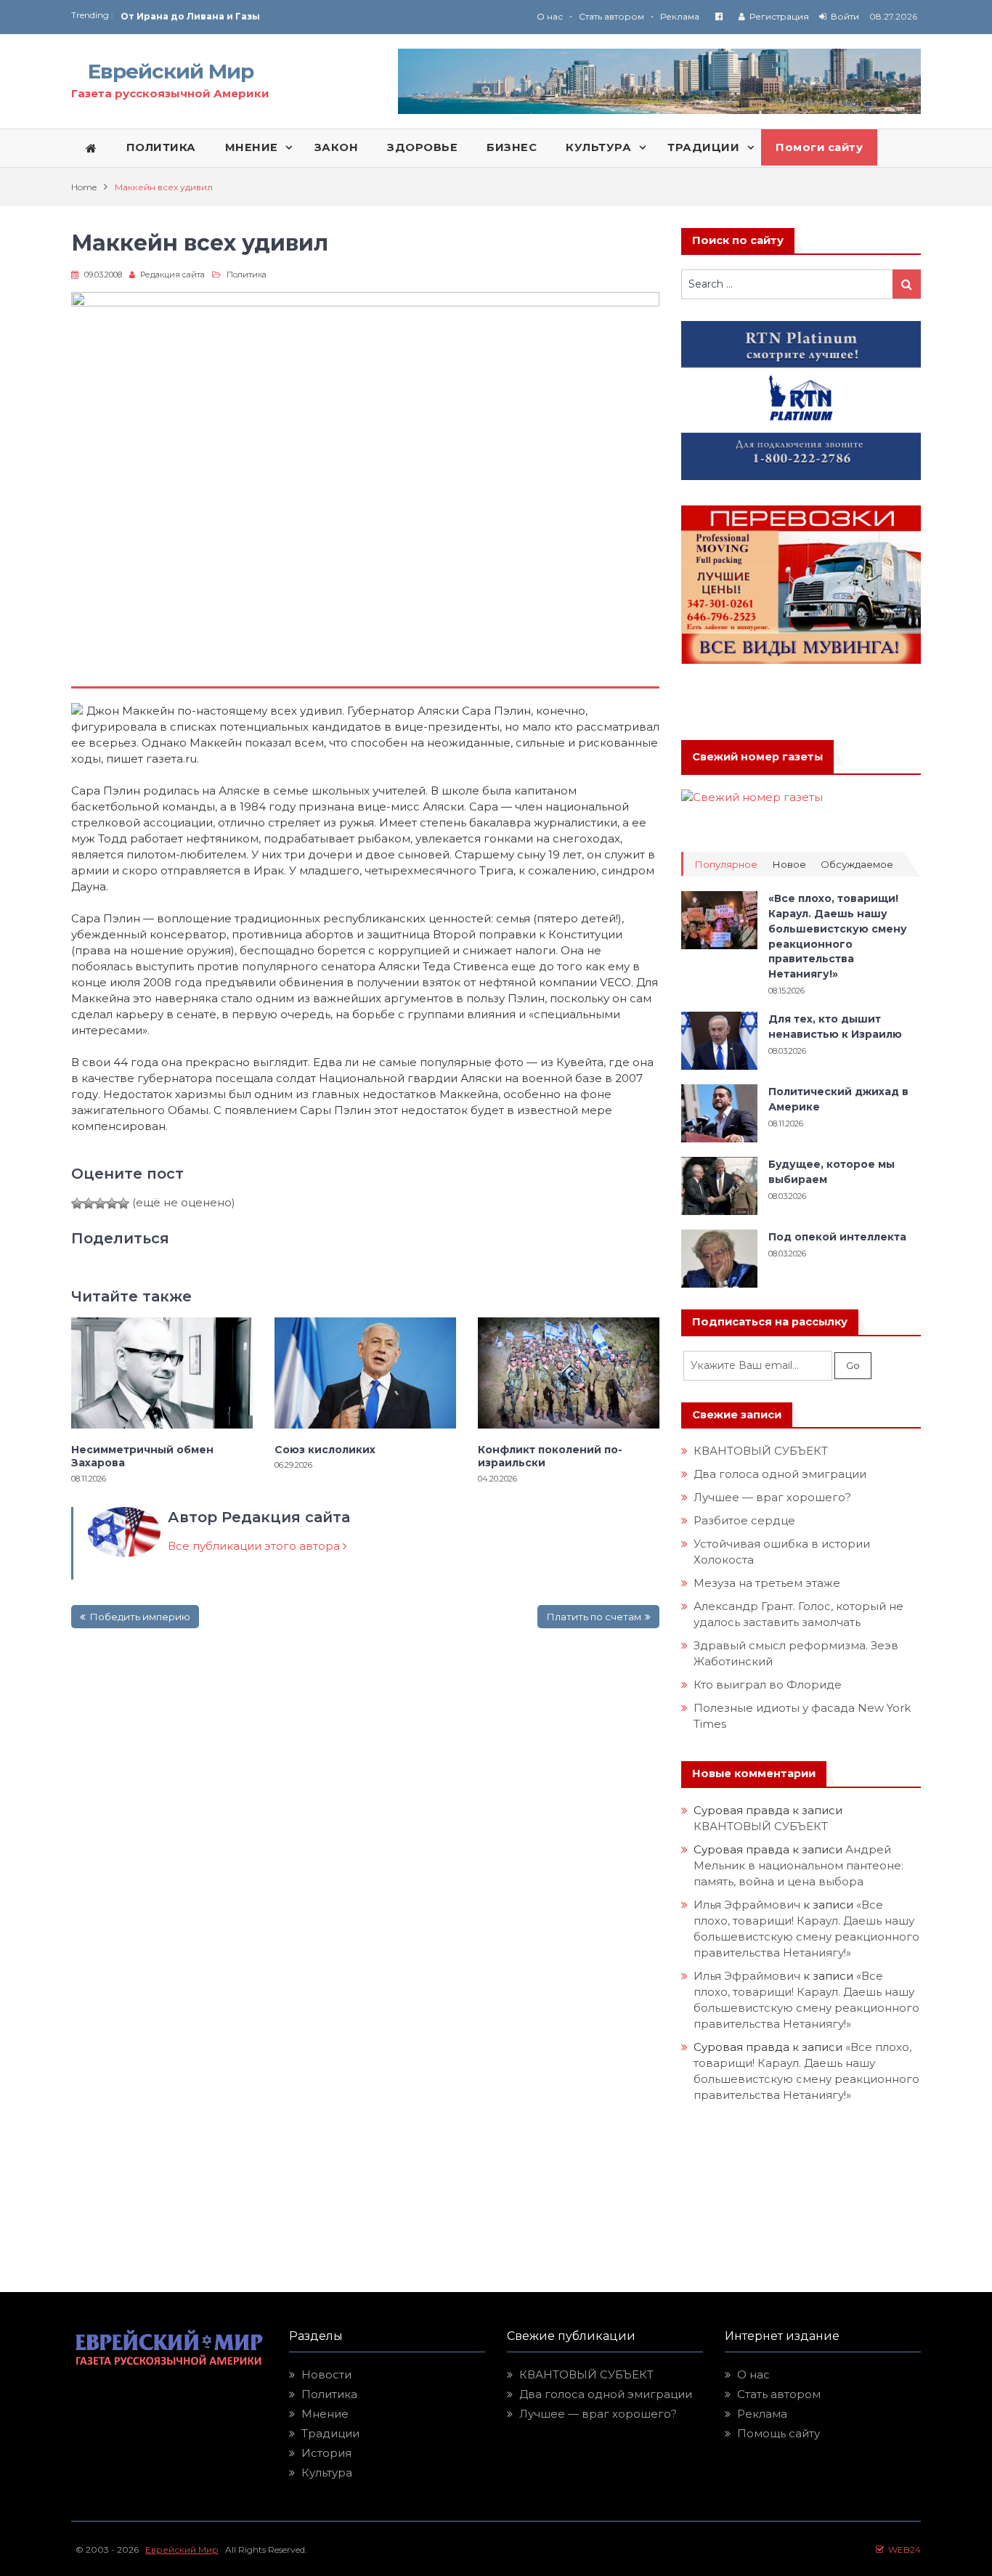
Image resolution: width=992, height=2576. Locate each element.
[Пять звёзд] (123, 1203)
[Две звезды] (89, 1203)
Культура (327, 2473)
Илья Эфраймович (747, 1905)
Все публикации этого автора (255, 1546)
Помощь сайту (778, 2433)
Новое (789, 865)
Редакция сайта (172, 275)
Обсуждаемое (857, 865)
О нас (550, 16)
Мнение (325, 2414)
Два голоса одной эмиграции (780, 1474)
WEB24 (902, 2549)
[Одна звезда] (77, 1203)
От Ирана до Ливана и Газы (190, 16)
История (326, 2453)
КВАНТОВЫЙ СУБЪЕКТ (761, 1451)
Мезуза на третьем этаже (767, 1583)
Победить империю (140, 1617)
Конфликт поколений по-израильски (550, 1456)
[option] (308, 16)
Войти (845, 16)
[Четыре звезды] (112, 1203)
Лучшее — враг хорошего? (772, 1497)
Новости (326, 2374)
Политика (247, 275)
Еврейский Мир (171, 71)
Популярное (726, 865)
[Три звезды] (100, 1203)
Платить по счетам (594, 1617)
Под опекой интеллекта (837, 1237)
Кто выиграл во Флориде (768, 1685)
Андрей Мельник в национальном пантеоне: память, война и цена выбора (800, 1865)
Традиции (330, 2433)
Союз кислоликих (325, 1450)
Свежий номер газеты (757, 757)
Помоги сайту (819, 147)
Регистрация (779, 16)
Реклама (680, 16)
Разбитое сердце (744, 1520)
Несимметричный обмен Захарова (142, 1456)
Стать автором (611, 16)
